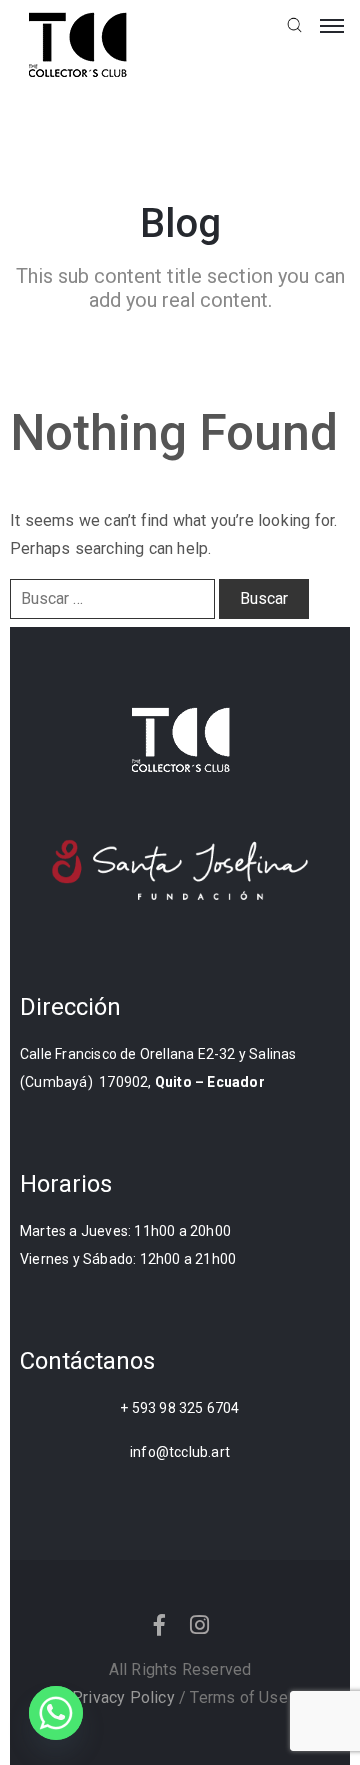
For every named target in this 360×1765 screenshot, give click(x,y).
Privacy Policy (123, 1697)
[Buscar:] (112, 599)
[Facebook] (160, 1625)
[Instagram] (200, 1625)
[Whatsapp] (56, 1713)
